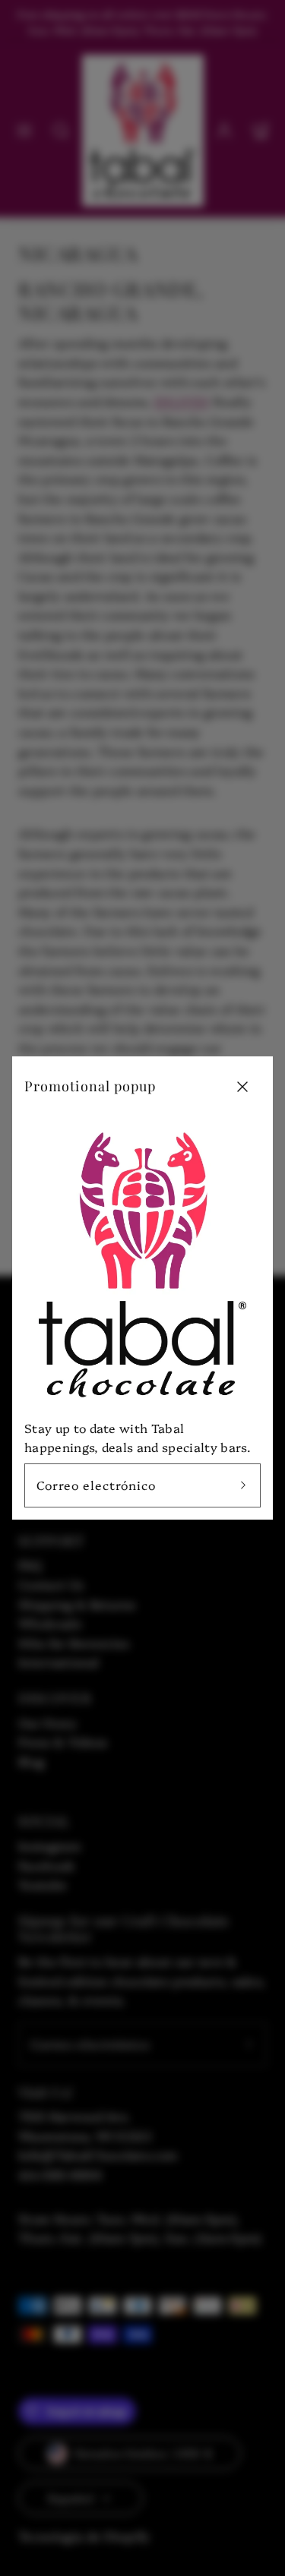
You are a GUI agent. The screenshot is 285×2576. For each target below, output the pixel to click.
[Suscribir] (243, 1485)
